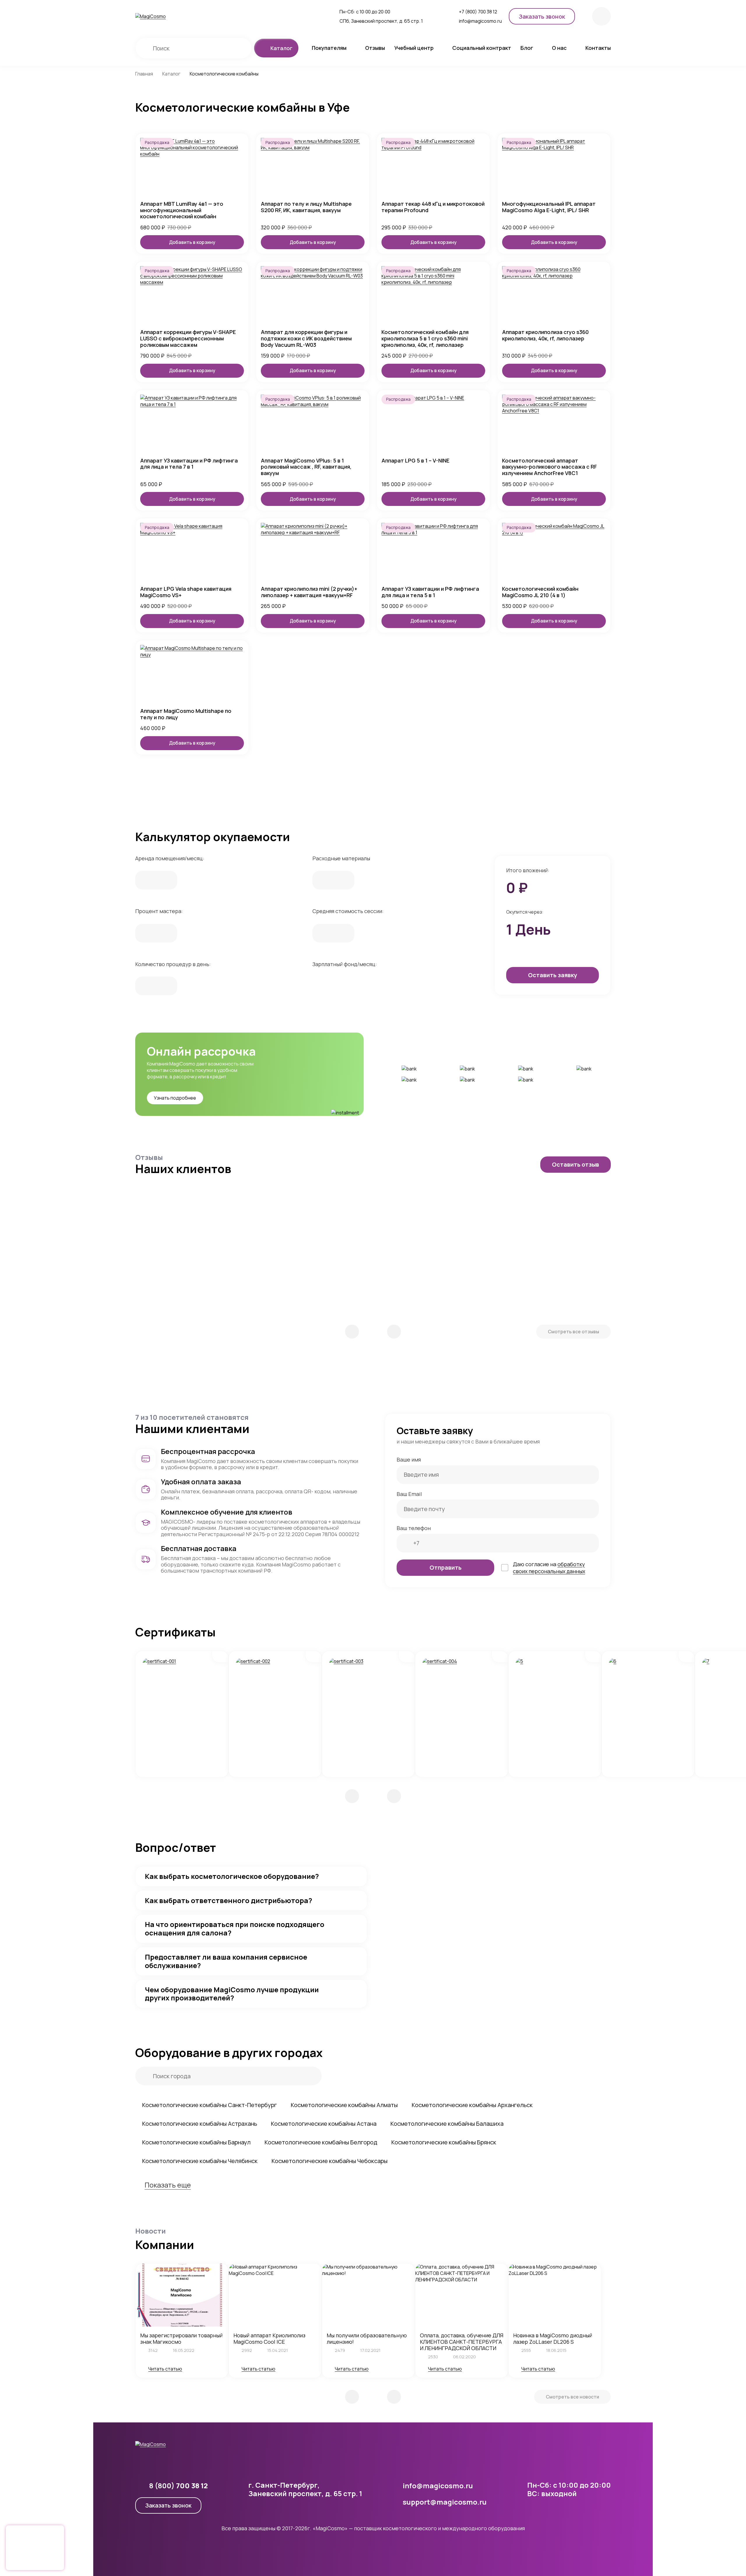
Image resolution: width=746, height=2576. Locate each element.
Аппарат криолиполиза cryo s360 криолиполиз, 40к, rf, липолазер (545, 335)
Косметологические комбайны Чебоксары (330, 2161)
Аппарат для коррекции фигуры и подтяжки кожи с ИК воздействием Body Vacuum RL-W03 (306, 339)
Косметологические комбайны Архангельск (472, 2105)
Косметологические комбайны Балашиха (447, 2124)
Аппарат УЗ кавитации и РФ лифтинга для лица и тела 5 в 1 (430, 592)
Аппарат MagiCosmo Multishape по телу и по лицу (186, 714)
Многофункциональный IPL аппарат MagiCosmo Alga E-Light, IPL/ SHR (549, 207)
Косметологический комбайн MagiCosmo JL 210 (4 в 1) (540, 592)
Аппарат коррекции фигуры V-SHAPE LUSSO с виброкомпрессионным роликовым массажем (188, 339)
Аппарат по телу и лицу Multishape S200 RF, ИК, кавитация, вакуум (306, 207)
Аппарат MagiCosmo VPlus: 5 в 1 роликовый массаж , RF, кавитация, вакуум (306, 467)
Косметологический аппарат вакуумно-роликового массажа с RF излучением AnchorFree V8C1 (549, 467)
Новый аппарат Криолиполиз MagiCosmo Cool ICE (269, 2338)
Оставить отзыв (576, 1164)
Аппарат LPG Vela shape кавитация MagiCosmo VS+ (186, 592)
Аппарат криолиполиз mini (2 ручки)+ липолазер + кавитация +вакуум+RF (309, 592)
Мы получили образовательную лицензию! (367, 2338)
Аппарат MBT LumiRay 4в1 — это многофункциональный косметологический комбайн (182, 210)
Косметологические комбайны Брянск (444, 2142)
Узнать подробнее (175, 1098)
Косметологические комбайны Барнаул (196, 2142)
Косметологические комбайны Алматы (344, 2105)
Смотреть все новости (572, 2397)
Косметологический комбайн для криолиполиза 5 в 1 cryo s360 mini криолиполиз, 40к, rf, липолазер (425, 339)
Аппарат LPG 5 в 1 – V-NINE (415, 461)
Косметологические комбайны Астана (324, 2124)
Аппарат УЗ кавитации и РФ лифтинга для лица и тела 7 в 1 (189, 464)
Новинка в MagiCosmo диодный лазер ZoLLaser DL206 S (553, 2338)
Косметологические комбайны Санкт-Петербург (210, 2105)
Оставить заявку (553, 975)
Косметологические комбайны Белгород (321, 2142)
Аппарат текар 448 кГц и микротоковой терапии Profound (433, 207)
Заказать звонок (168, 2505)
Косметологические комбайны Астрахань (200, 2124)
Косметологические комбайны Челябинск (200, 2161)
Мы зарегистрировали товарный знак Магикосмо (181, 2338)
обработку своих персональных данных (549, 1568)
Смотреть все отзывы (573, 1332)
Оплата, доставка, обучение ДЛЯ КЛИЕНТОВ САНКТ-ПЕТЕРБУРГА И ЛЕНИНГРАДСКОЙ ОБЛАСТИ (462, 2342)
